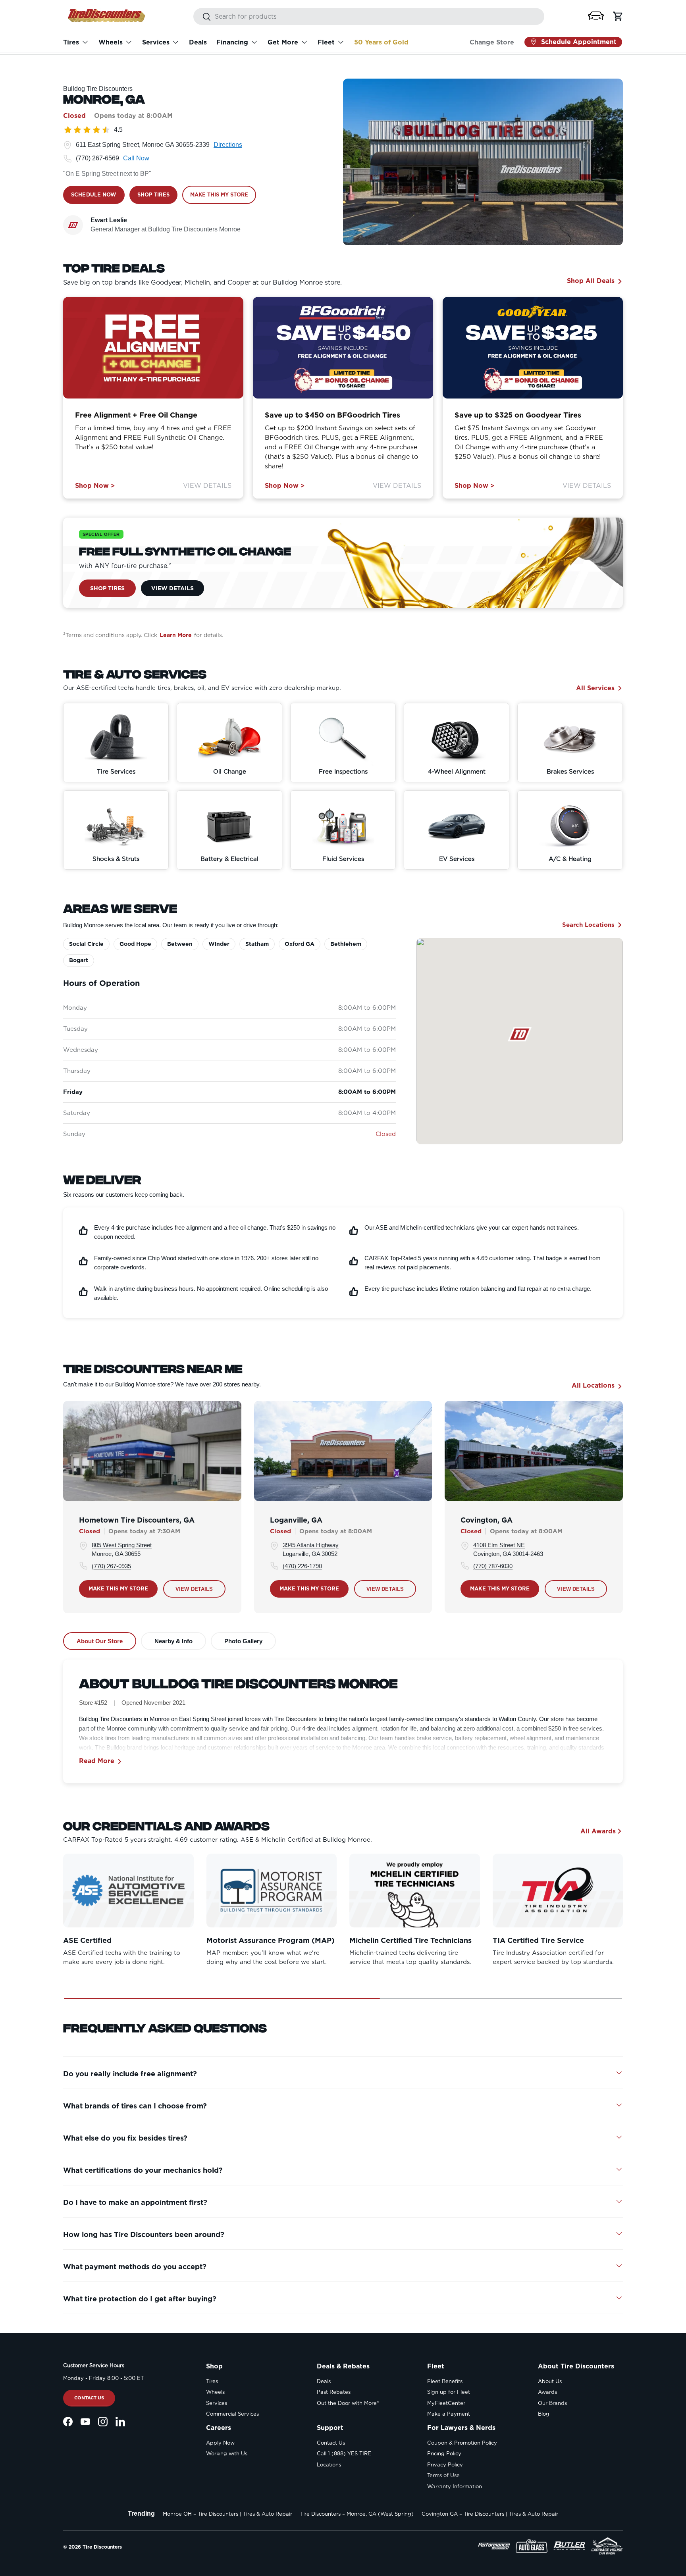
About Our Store (100, 1641)
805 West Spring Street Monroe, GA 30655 (122, 1549)
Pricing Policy (444, 2454)
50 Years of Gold (381, 42)
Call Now (136, 158)
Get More (283, 42)
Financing (232, 42)
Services (156, 42)
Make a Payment (449, 2414)
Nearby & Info (173, 1641)
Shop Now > (95, 486)
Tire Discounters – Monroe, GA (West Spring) (357, 2514)
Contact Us (89, 2398)
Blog (544, 2414)
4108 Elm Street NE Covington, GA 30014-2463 (508, 1549)
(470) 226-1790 (302, 1566)
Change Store (492, 42)
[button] (596, 16)
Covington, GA (487, 1520)
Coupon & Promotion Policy (462, 2443)
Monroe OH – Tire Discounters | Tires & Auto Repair (227, 2514)
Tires (71, 42)
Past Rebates (334, 2392)
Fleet (326, 42)
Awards (547, 2392)
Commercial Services (232, 2414)
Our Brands (552, 2403)
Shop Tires (107, 588)
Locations (329, 2465)
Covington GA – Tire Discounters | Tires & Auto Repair (490, 2514)
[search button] (202, 17)
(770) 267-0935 (111, 1566)
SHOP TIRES (153, 195)
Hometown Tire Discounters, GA (137, 1520)
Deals (198, 42)
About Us (550, 2381)
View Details (207, 486)
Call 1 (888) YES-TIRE (344, 2454)
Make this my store (118, 1588)
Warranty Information (455, 2486)
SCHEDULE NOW (94, 195)
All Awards (598, 1831)
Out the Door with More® (348, 2403)
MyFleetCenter (446, 2403)
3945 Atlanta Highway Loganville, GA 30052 (311, 1549)
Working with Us (227, 2454)
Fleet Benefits (445, 2381)
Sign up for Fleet (449, 2392)
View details (194, 1589)
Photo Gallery (243, 1641)
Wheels (111, 42)
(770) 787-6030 (493, 1566)
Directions (228, 145)
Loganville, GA (296, 1520)
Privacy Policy (445, 2465)
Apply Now (220, 2443)
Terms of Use (443, 2475)
